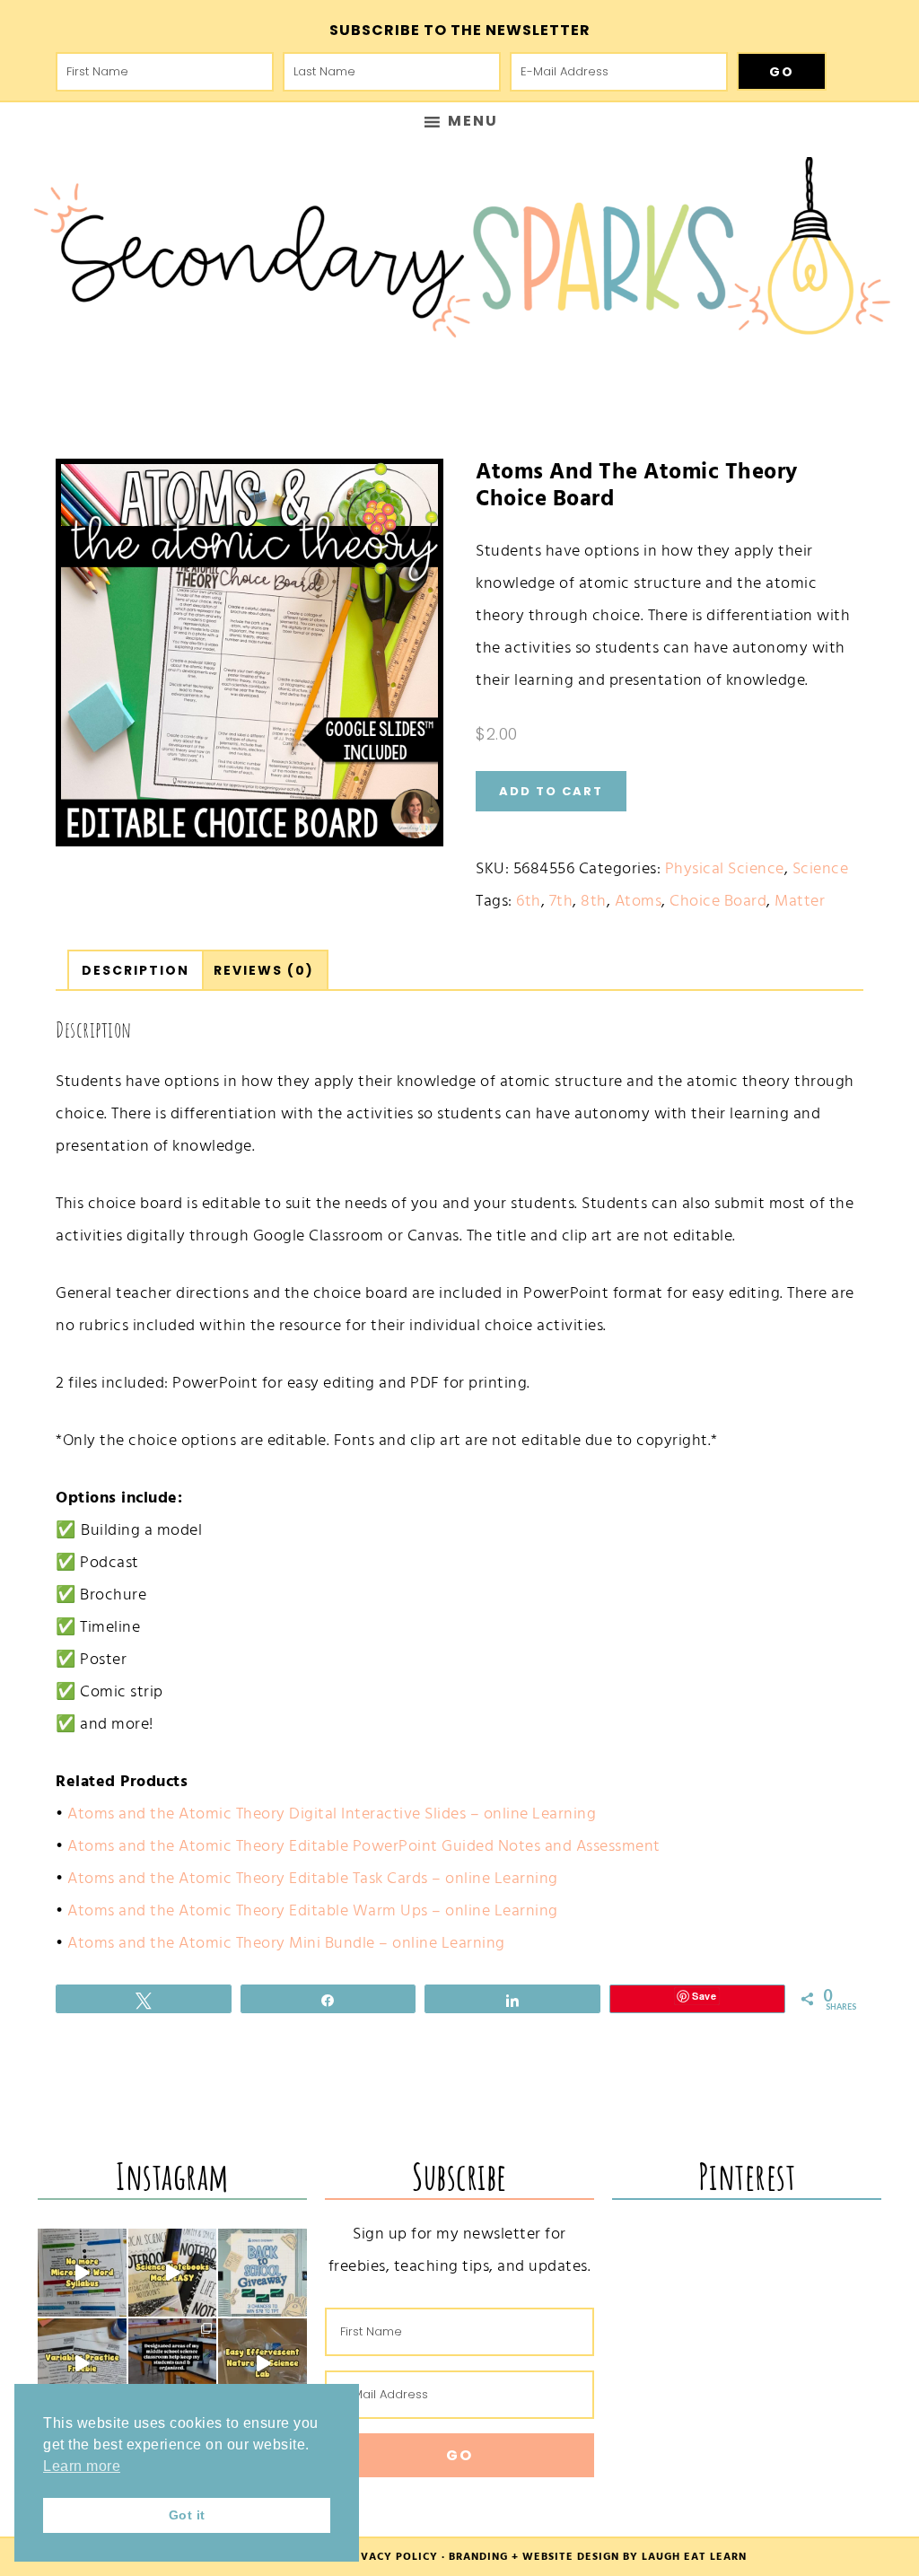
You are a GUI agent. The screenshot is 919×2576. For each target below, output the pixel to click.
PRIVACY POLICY (390, 2557)
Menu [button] (473, 121)
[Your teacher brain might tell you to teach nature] (82, 2363)
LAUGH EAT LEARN (694, 2557)
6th (529, 901)
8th (594, 901)
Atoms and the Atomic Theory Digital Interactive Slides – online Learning (332, 1814)
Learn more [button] (82, 2466)
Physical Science (725, 868)
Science (821, 868)
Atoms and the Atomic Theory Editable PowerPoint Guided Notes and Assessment (364, 1846)
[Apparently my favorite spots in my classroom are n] (173, 2363)
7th (561, 901)
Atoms (639, 901)
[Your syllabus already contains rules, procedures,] (82, 2273)
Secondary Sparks (459, 257)
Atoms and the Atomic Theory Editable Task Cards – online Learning (313, 1878)
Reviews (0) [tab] (264, 970)
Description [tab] (136, 970)
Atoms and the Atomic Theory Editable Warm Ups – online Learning (313, 1910)
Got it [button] (187, 2515)
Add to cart (551, 791)
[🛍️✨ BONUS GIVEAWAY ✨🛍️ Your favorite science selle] (263, 2273)
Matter (800, 901)
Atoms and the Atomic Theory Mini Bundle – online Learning (286, 1943)
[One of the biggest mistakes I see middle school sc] (263, 2363)
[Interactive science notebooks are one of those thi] (173, 2273)
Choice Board (718, 901)
